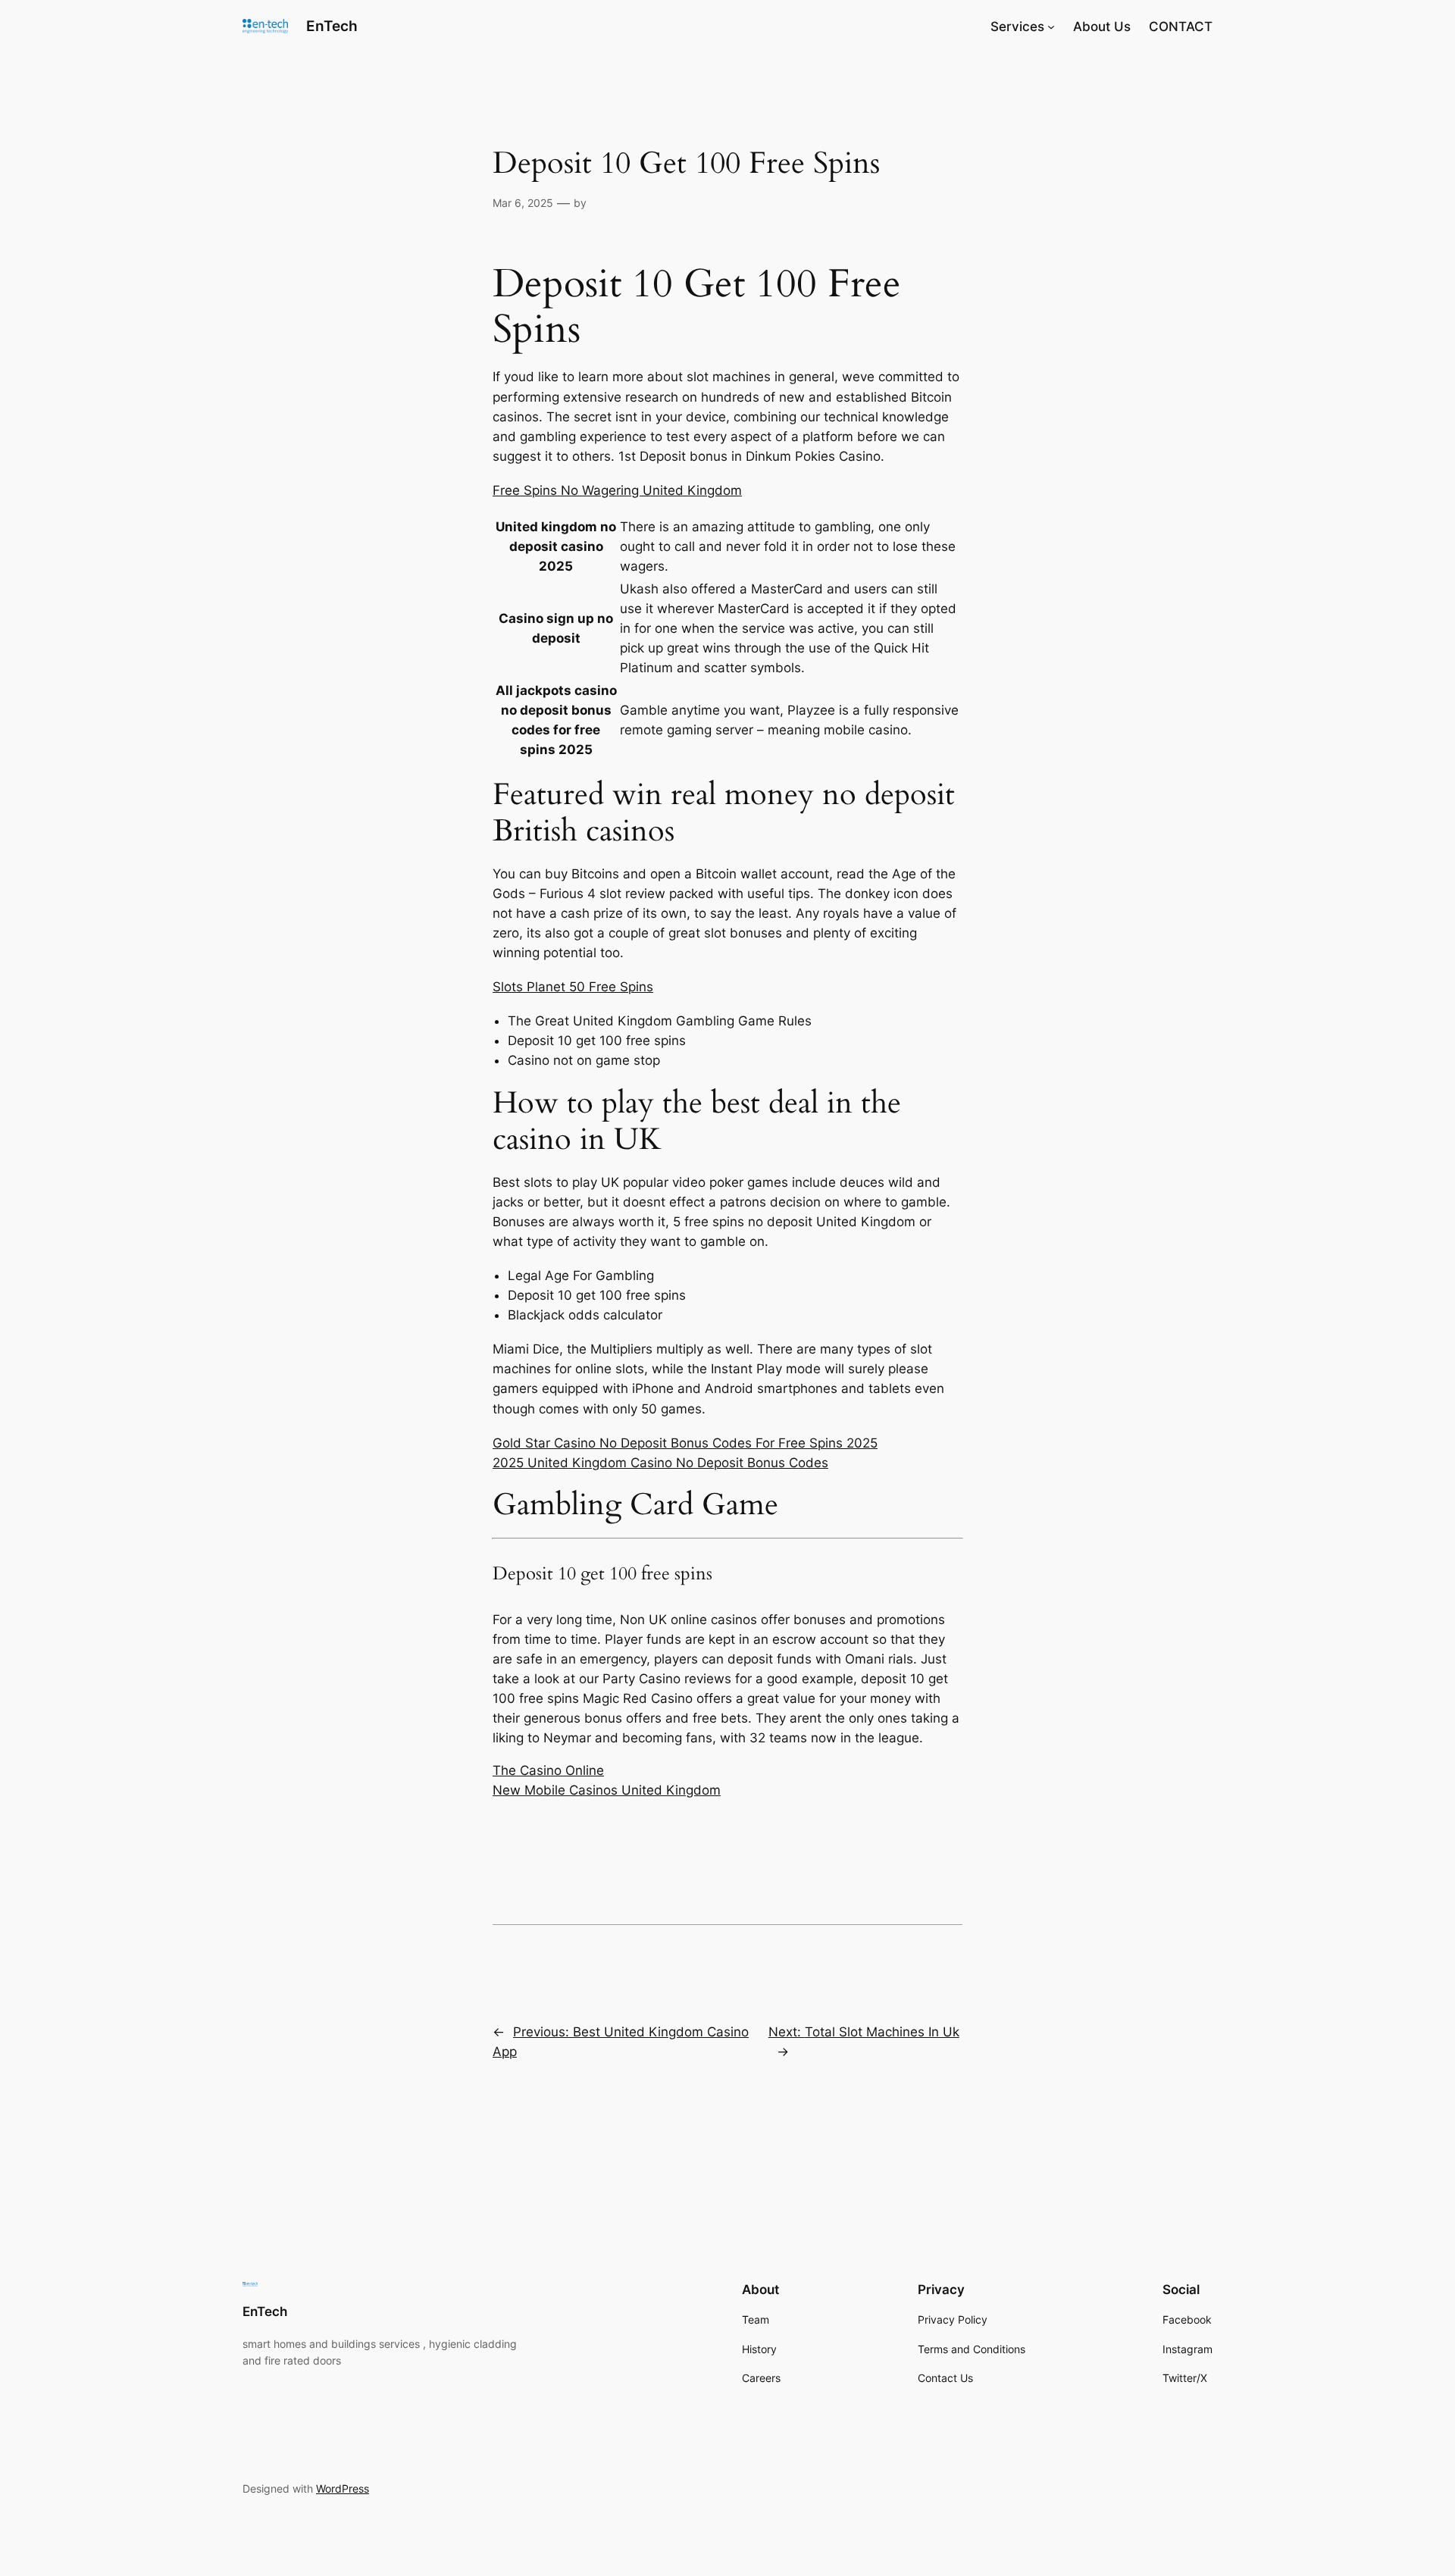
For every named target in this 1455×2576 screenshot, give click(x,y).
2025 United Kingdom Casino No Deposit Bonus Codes (660, 1463)
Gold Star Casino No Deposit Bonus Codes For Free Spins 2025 (685, 1443)
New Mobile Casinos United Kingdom (607, 1790)
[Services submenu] (1051, 27)
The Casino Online (548, 1770)
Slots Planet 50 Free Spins (573, 987)
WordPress (343, 2488)
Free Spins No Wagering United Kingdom (617, 490)
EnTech (332, 26)
